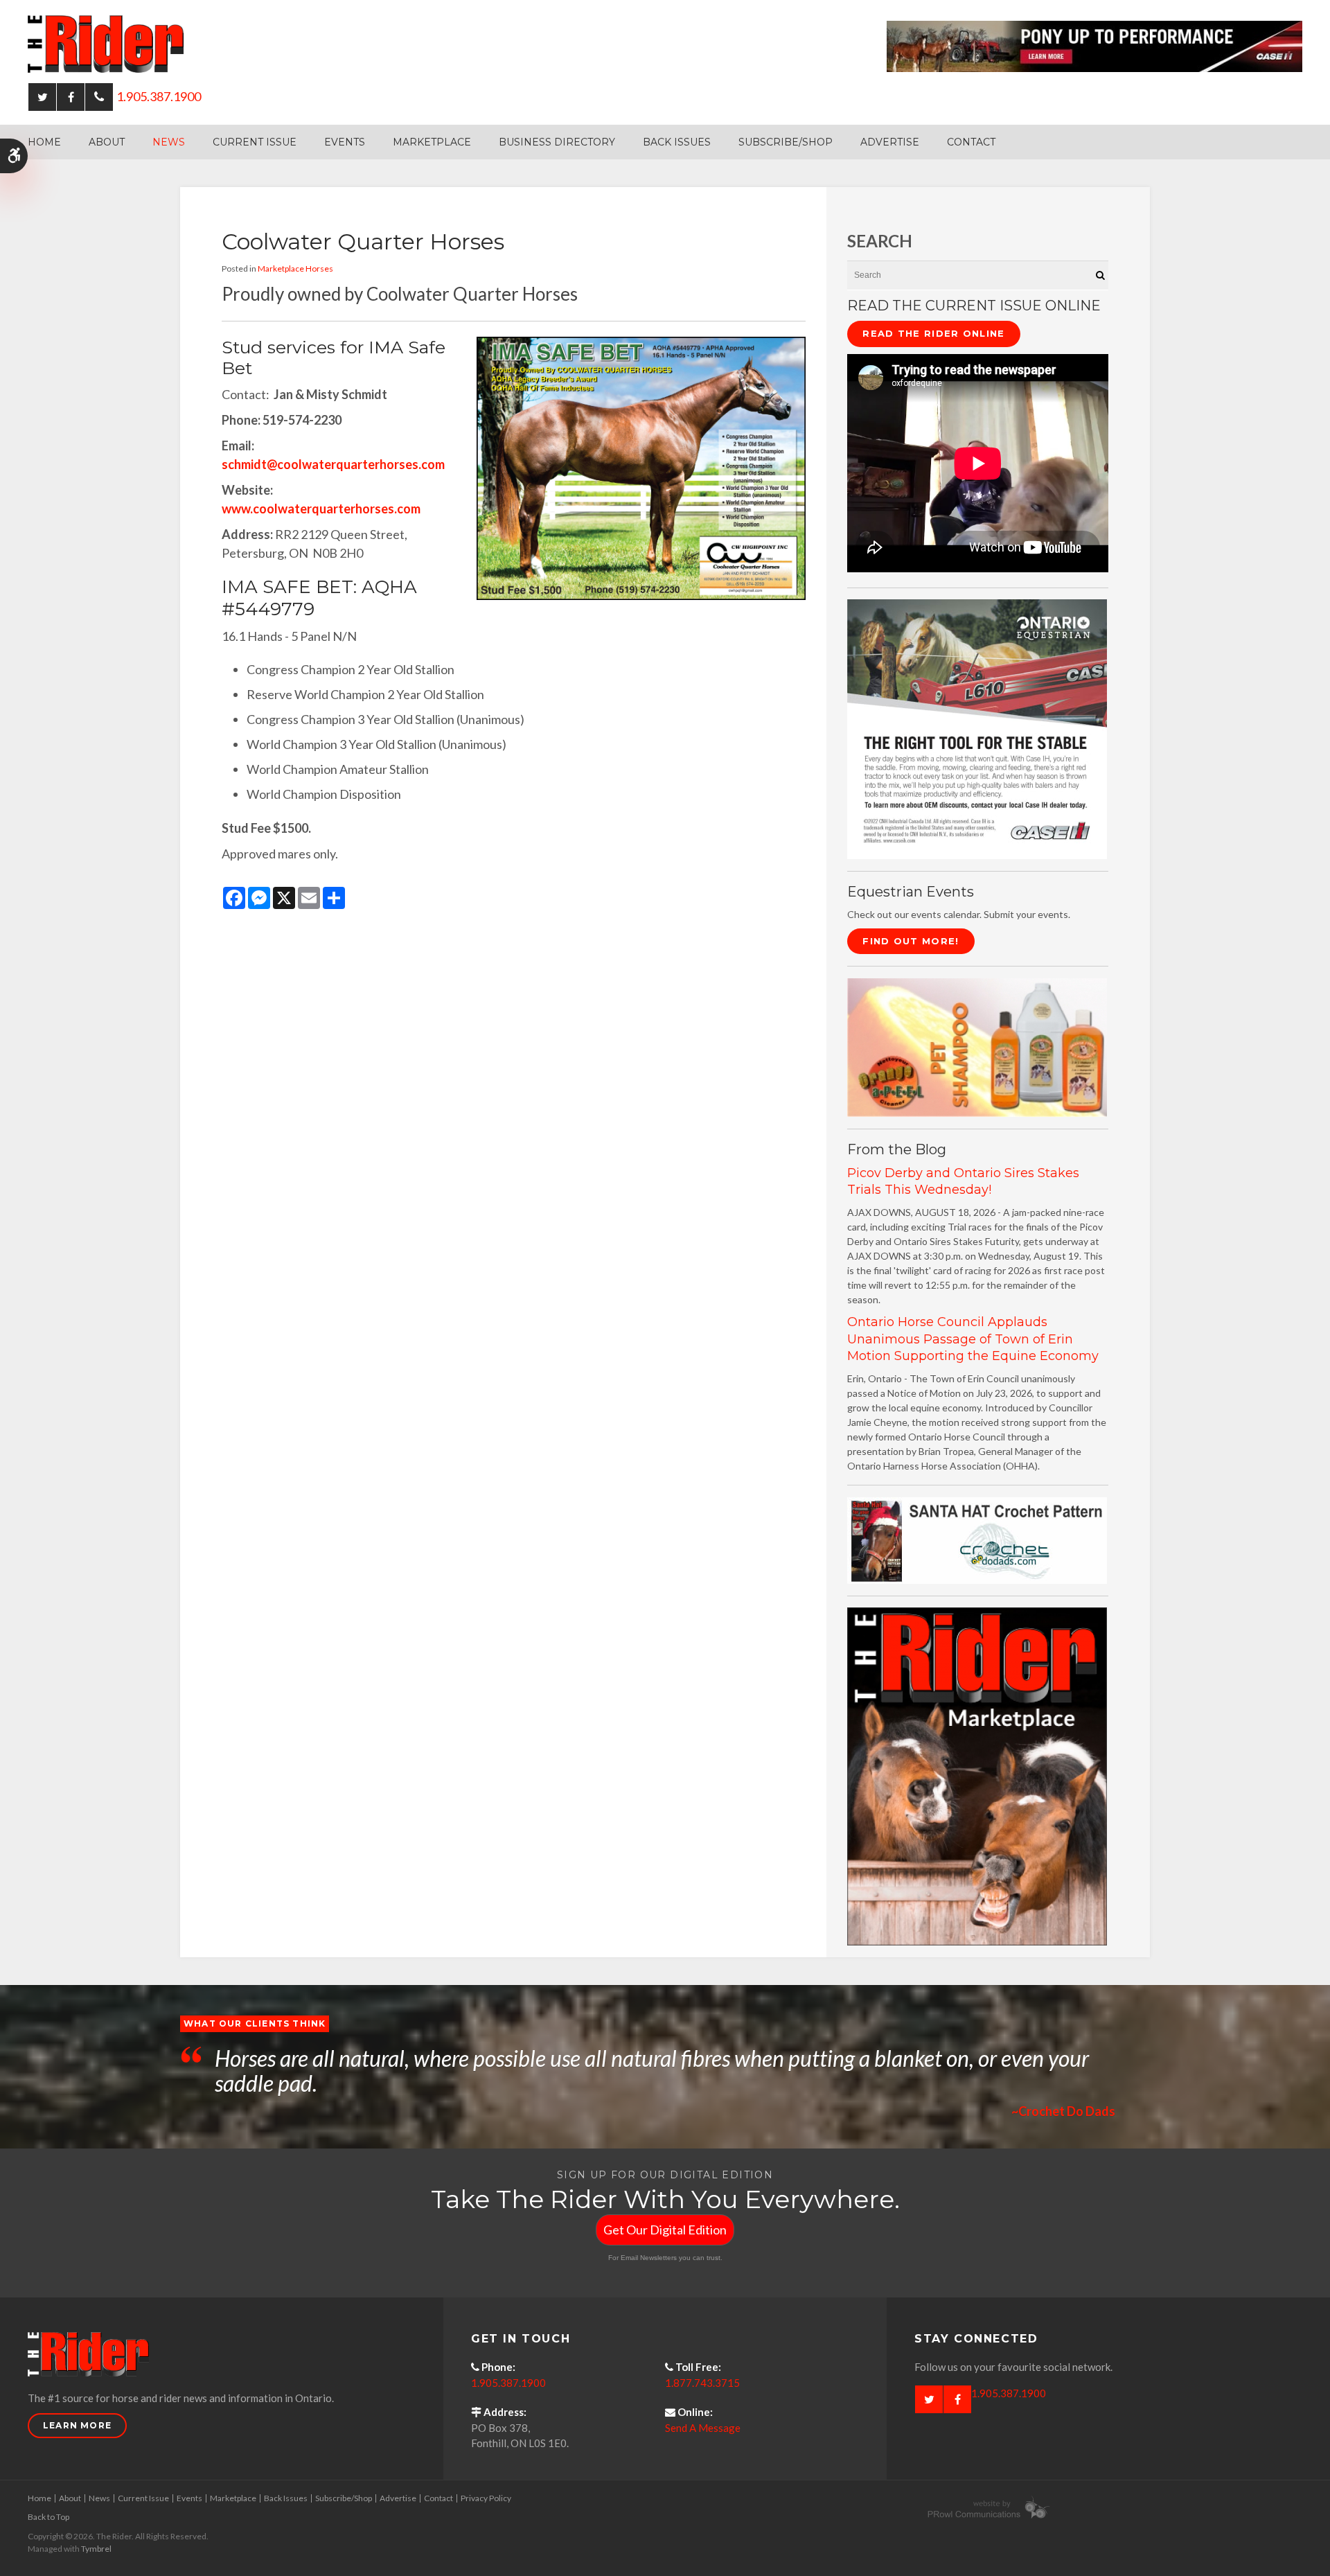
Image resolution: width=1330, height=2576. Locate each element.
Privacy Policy (486, 2498)
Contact (971, 142)
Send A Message (703, 2428)
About (107, 142)
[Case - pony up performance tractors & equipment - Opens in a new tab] (1094, 45)
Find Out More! (911, 941)
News (169, 142)
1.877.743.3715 (702, 2383)
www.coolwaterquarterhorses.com (321, 509)
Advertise (890, 142)
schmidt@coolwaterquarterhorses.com (333, 464)
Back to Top (48, 2517)
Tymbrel (96, 2549)
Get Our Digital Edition (665, 2230)
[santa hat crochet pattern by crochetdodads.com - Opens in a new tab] (977, 1539)
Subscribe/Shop (786, 142)
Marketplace (432, 142)
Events (345, 142)
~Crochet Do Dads (1063, 2111)
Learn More (77, 2425)
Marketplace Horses (295, 268)
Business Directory (557, 142)
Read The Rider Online (933, 333)
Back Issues (677, 142)
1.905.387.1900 (159, 96)
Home (44, 142)
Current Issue (255, 142)
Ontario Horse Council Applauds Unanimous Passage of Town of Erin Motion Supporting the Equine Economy (973, 1339)
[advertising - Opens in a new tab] (977, 1047)
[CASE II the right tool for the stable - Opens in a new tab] (977, 728)
